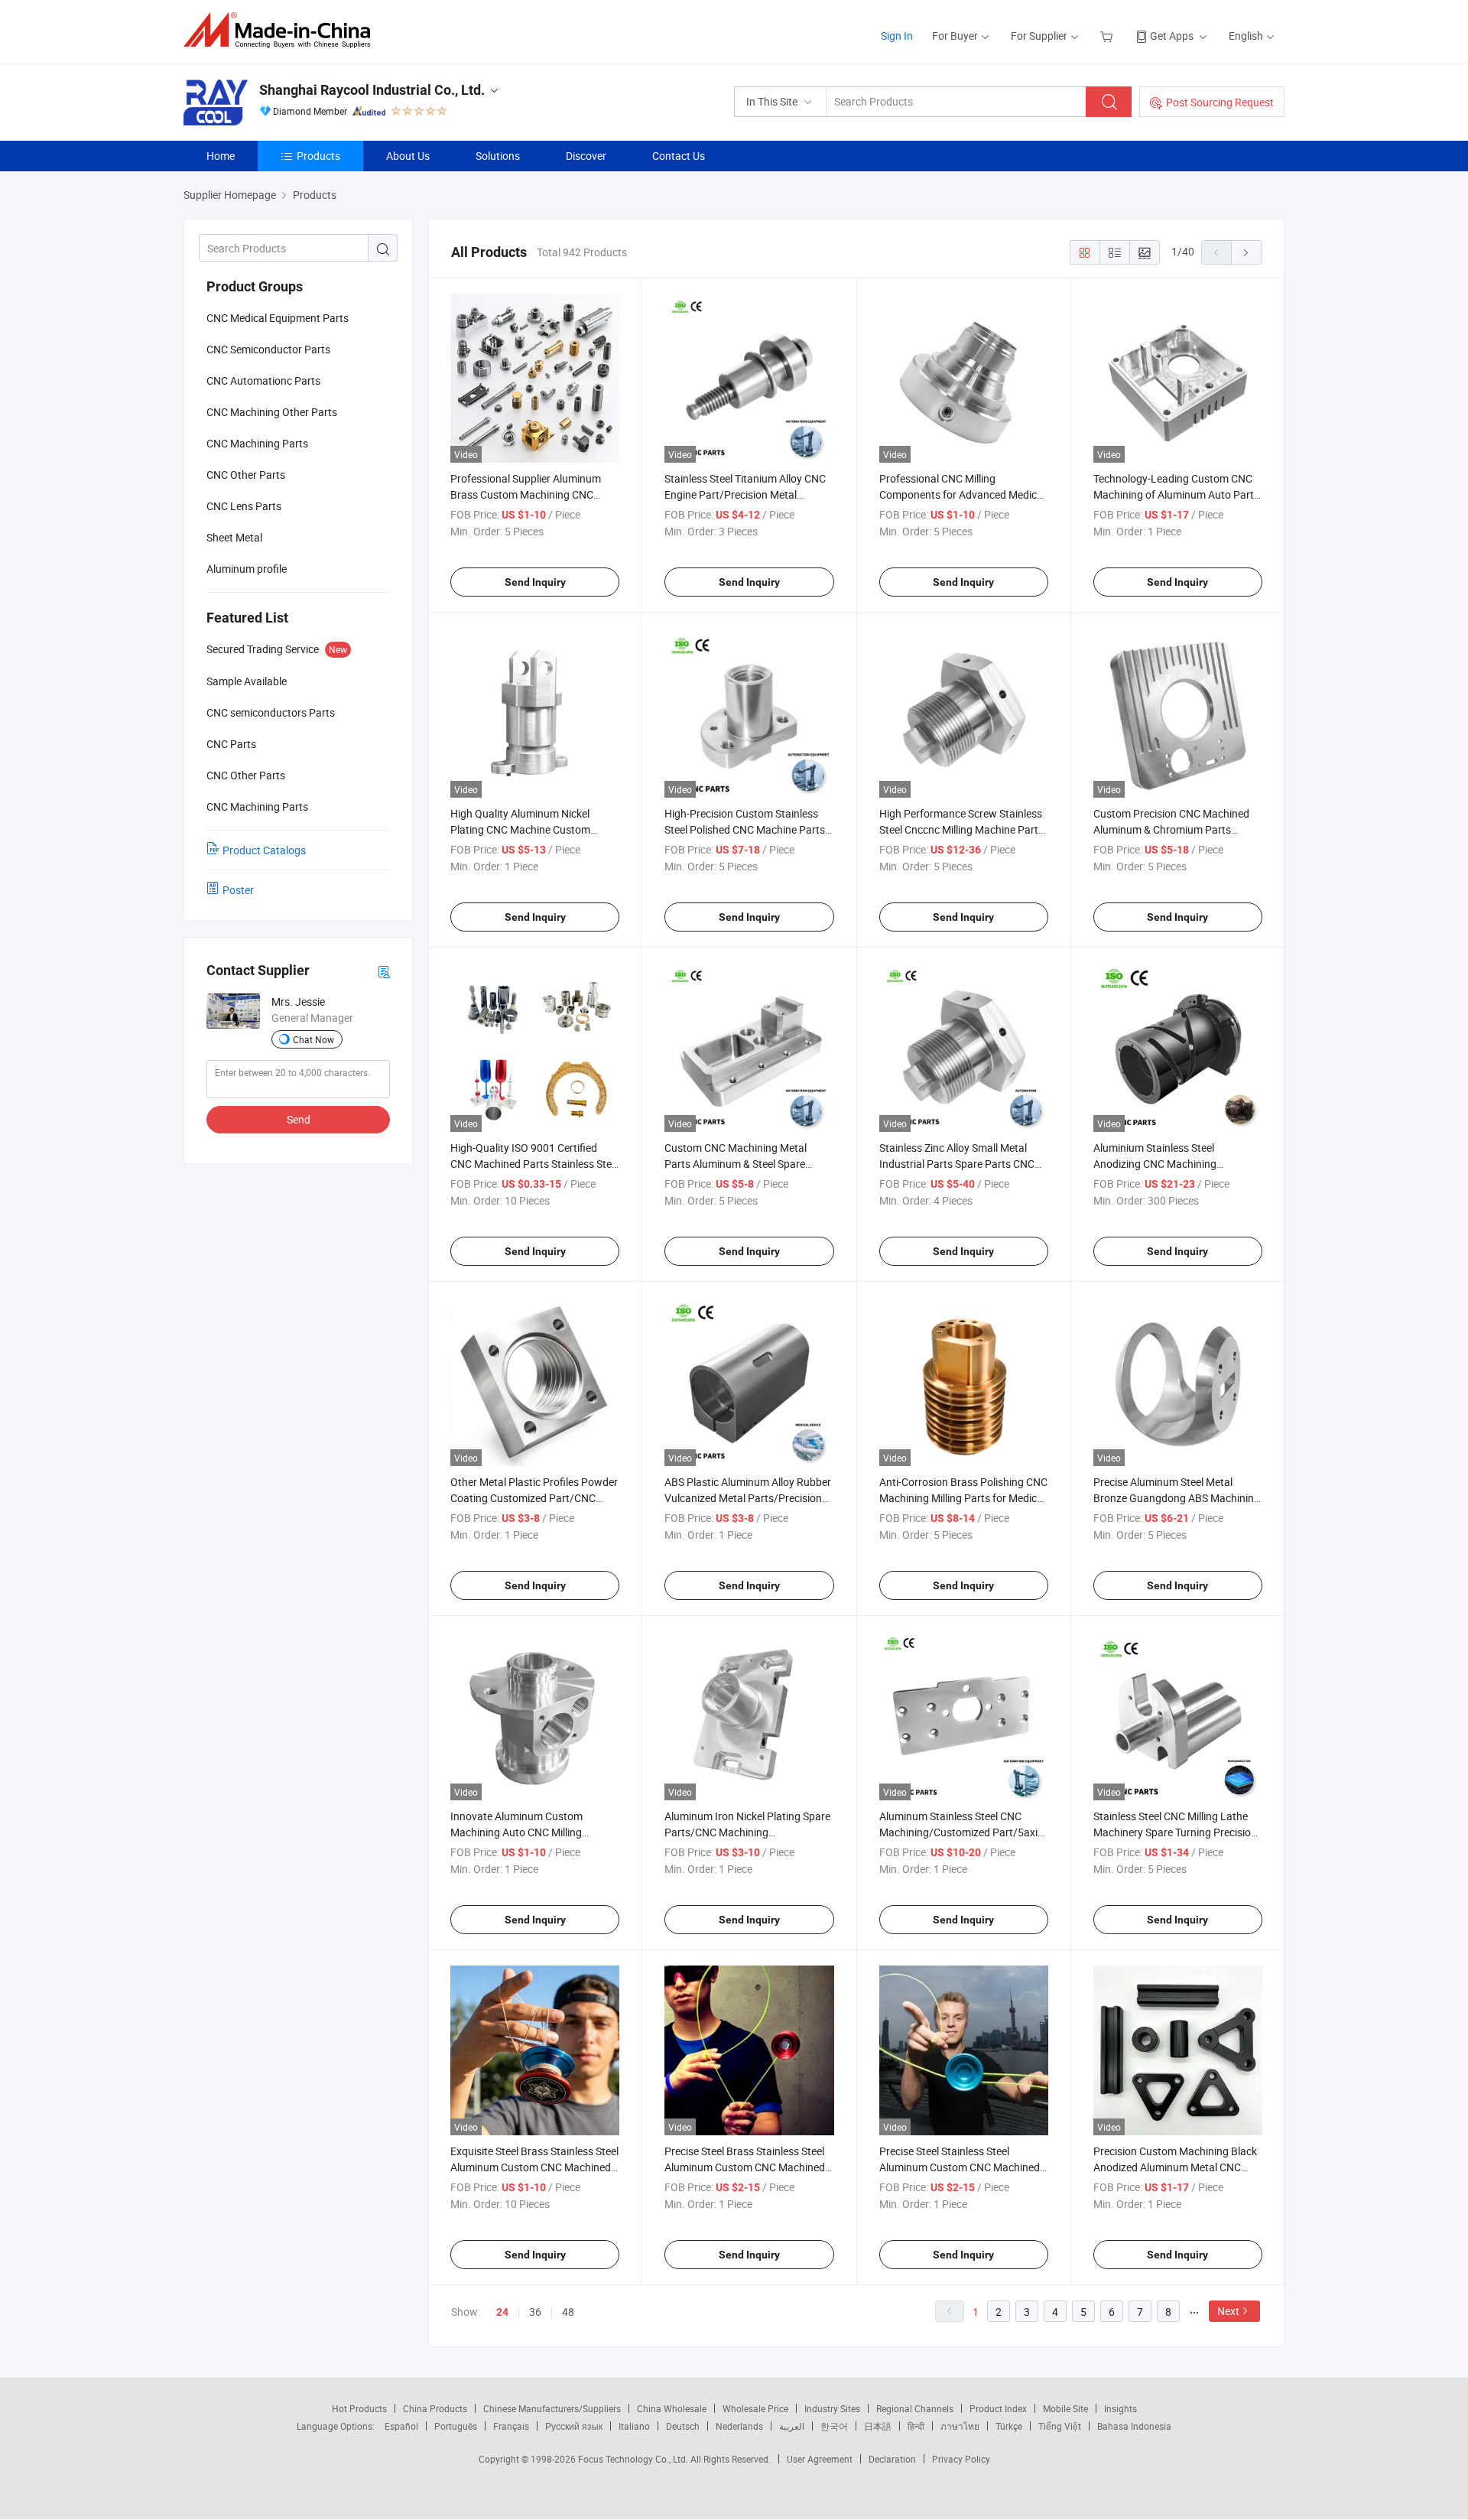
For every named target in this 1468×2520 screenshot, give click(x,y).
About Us (408, 156)
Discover (586, 156)
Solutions (498, 156)
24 (502, 2312)
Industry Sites (832, 2408)
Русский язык (574, 2426)
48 (568, 2312)
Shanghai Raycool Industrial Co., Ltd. (372, 90)
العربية (792, 2426)
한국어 (834, 2426)
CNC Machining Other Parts (272, 412)
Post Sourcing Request (1220, 102)
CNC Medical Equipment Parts (278, 318)
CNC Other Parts (246, 475)
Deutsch (683, 2426)
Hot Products (359, 2408)
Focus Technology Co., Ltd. (634, 2459)
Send (299, 1119)
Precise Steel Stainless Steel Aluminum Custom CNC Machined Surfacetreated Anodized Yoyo (960, 2167)
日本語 (878, 2426)
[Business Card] (384, 971)
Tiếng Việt (1060, 2426)
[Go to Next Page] (1246, 252)
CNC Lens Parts (244, 506)
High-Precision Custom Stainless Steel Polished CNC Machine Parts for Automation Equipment (745, 829)
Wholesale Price (755, 2408)
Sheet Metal (234, 537)
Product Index (998, 2408)
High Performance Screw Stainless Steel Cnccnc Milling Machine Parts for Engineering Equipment (961, 829)
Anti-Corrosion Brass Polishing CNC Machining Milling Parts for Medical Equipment (963, 1498)
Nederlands (739, 2426)
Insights (1120, 2408)
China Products (435, 2408)
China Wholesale (672, 2408)
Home (221, 156)
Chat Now (313, 1039)
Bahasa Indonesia (1134, 2426)
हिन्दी (916, 2426)
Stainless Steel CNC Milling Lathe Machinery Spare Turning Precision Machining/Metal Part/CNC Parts (1175, 1832)
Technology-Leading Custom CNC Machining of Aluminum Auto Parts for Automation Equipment (1176, 494)
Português (456, 2426)
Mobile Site (1065, 2408)
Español (401, 2426)
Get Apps (1172, 36)
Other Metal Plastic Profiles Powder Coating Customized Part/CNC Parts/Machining (534, 1498)
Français (511, 2426)
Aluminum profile (247, 569)
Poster (238, 890)
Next (1228, 2311)
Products (318, 156)
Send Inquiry (535, 582)
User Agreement (820, 2459)
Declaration (892, 2459)
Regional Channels (915, 2408)
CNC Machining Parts (257, 443)
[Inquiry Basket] (1108, 36)
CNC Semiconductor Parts (268, 349)
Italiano (634, 2426)
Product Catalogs (264, 850)
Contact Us (679, 156)
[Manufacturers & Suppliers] (282, 30)
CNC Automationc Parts (263, 380)
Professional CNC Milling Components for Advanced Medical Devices (962, 494)
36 (535, 2312)
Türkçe (1009, 2426)
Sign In (897, 36)
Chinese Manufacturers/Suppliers (552, 2408)
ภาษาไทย (960, 2426)
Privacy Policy (961, 2459)
